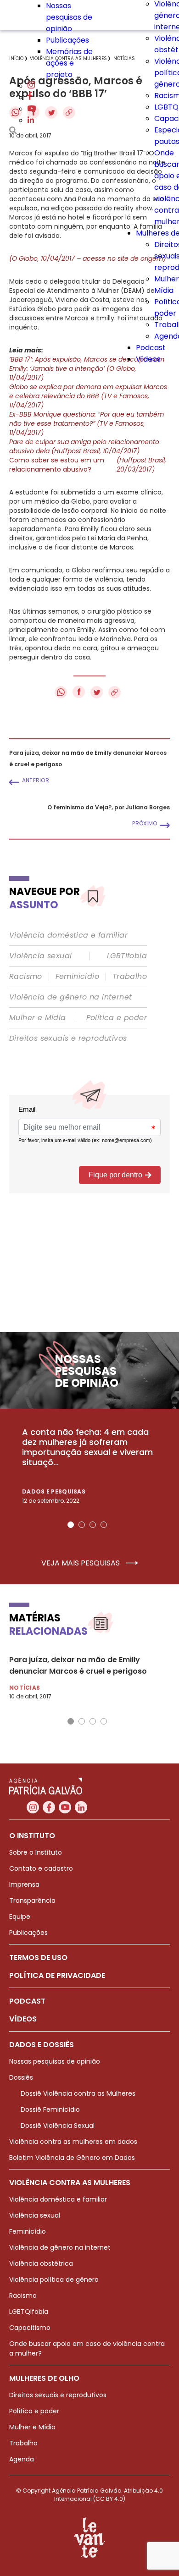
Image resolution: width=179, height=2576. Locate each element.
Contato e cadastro (41, 1868)
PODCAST (27, 2001)
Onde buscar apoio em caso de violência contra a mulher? (87, 2348)
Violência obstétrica (41, 2263)
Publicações (67, 40)
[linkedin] (31, 120)
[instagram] (31, 86)
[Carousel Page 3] (93, 1525)
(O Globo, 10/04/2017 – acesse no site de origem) (87, 258)
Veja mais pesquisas (81, 1563)
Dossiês (21, 2077)
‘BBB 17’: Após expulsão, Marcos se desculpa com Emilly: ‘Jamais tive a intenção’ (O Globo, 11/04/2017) (87, 368)
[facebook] (30, 97)
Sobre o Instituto (36, 1852)
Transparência (32, 1900)
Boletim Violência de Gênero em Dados (72, 2158)
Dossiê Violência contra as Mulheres (78, 2093)
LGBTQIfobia (29, 2312)
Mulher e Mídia (38, 1018)
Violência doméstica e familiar (68, 935)
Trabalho (130, 977)
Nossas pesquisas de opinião (69, 17)
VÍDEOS (23, 2019)
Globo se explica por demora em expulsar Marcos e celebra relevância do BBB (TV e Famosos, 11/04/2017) (88, 396)
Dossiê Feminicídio (50, 2109)
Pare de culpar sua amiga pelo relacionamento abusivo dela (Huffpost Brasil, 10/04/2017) (84, 446)
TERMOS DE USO (38, 1958)
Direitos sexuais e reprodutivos (68, 1038)
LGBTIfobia (127, 956)
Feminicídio (77, 977)
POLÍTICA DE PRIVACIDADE (57, 1975)
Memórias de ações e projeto (69, 63)
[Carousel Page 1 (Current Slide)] (71, 1525)
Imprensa (24, 1884)
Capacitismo (30, 2328)
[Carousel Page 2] (82, 1525)
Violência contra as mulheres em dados (73, 2142)
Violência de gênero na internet (70, 997)
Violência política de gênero (54, 2279)
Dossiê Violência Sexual (58, 2126)
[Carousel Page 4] (104, 1525)
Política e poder (117, 1018)
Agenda (22, 2459)
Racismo (26, 977)
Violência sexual (40, 956)
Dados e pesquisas (54, 1491)
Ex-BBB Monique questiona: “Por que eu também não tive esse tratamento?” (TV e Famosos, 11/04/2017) (87, 423)
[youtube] (32, 109)
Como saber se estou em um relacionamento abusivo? (88, 465)
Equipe (20, 1917)
